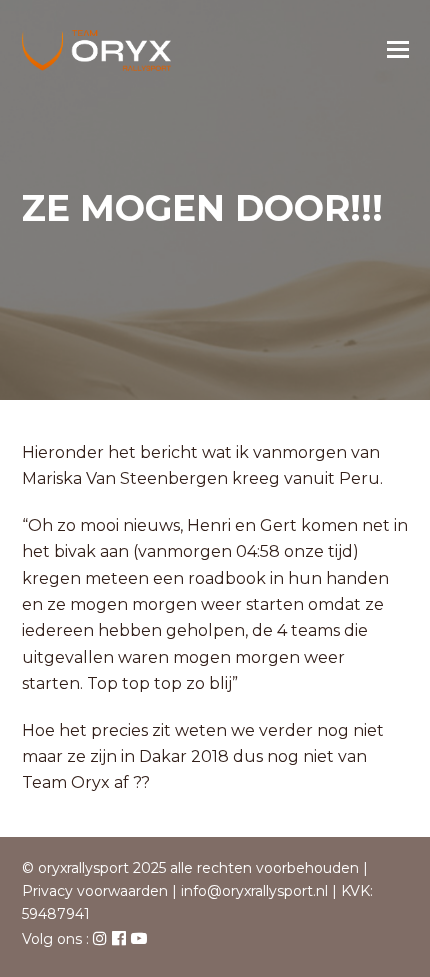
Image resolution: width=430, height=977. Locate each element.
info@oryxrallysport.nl (254, 891)
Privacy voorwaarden (95, 891)
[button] (398, 50)
